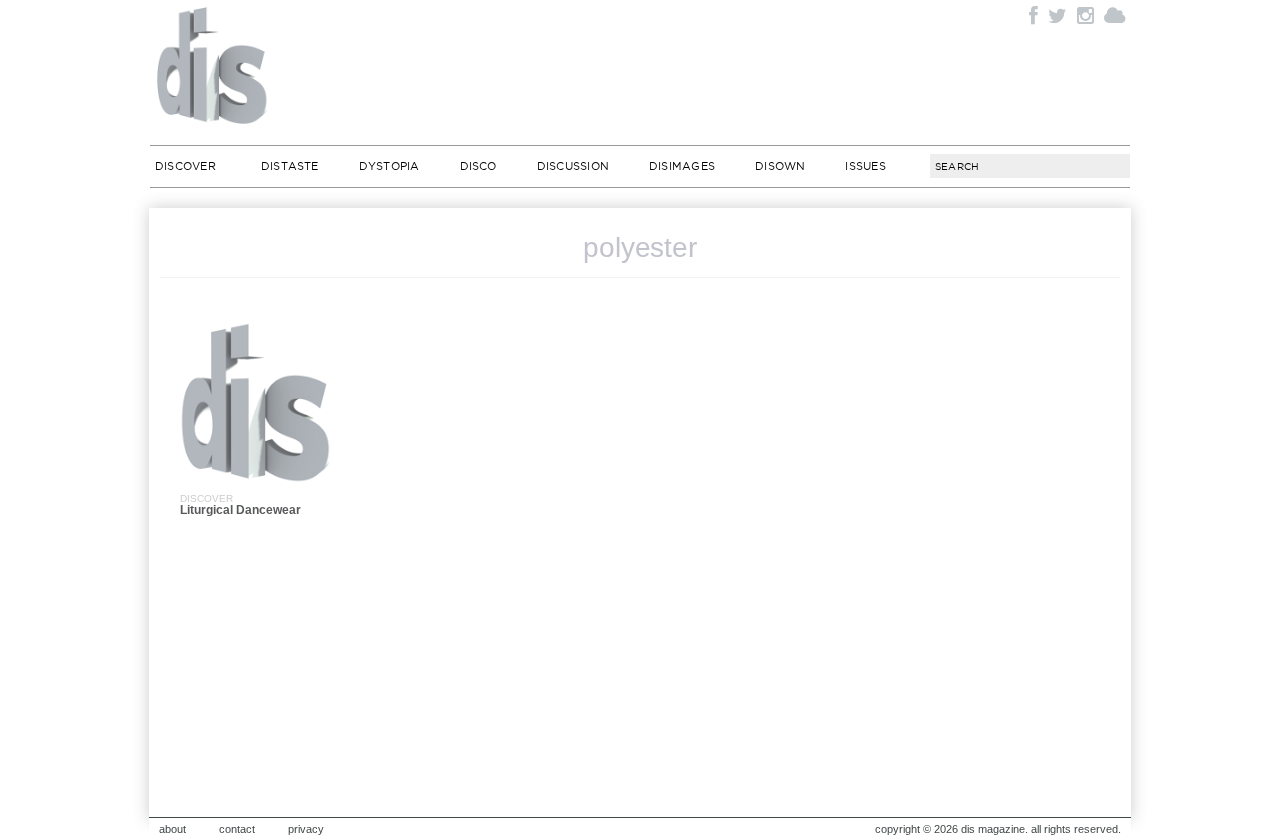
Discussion (573, 166)
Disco (478, 166)
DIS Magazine (213, 65)
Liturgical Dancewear (240, 510)
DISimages (682, 166)
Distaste (290, 166)
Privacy (306, 829)
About (172, 829)
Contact (237, 829)
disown (780, 166)
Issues (865, 166)
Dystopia (389, 166)
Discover (185, 166)
